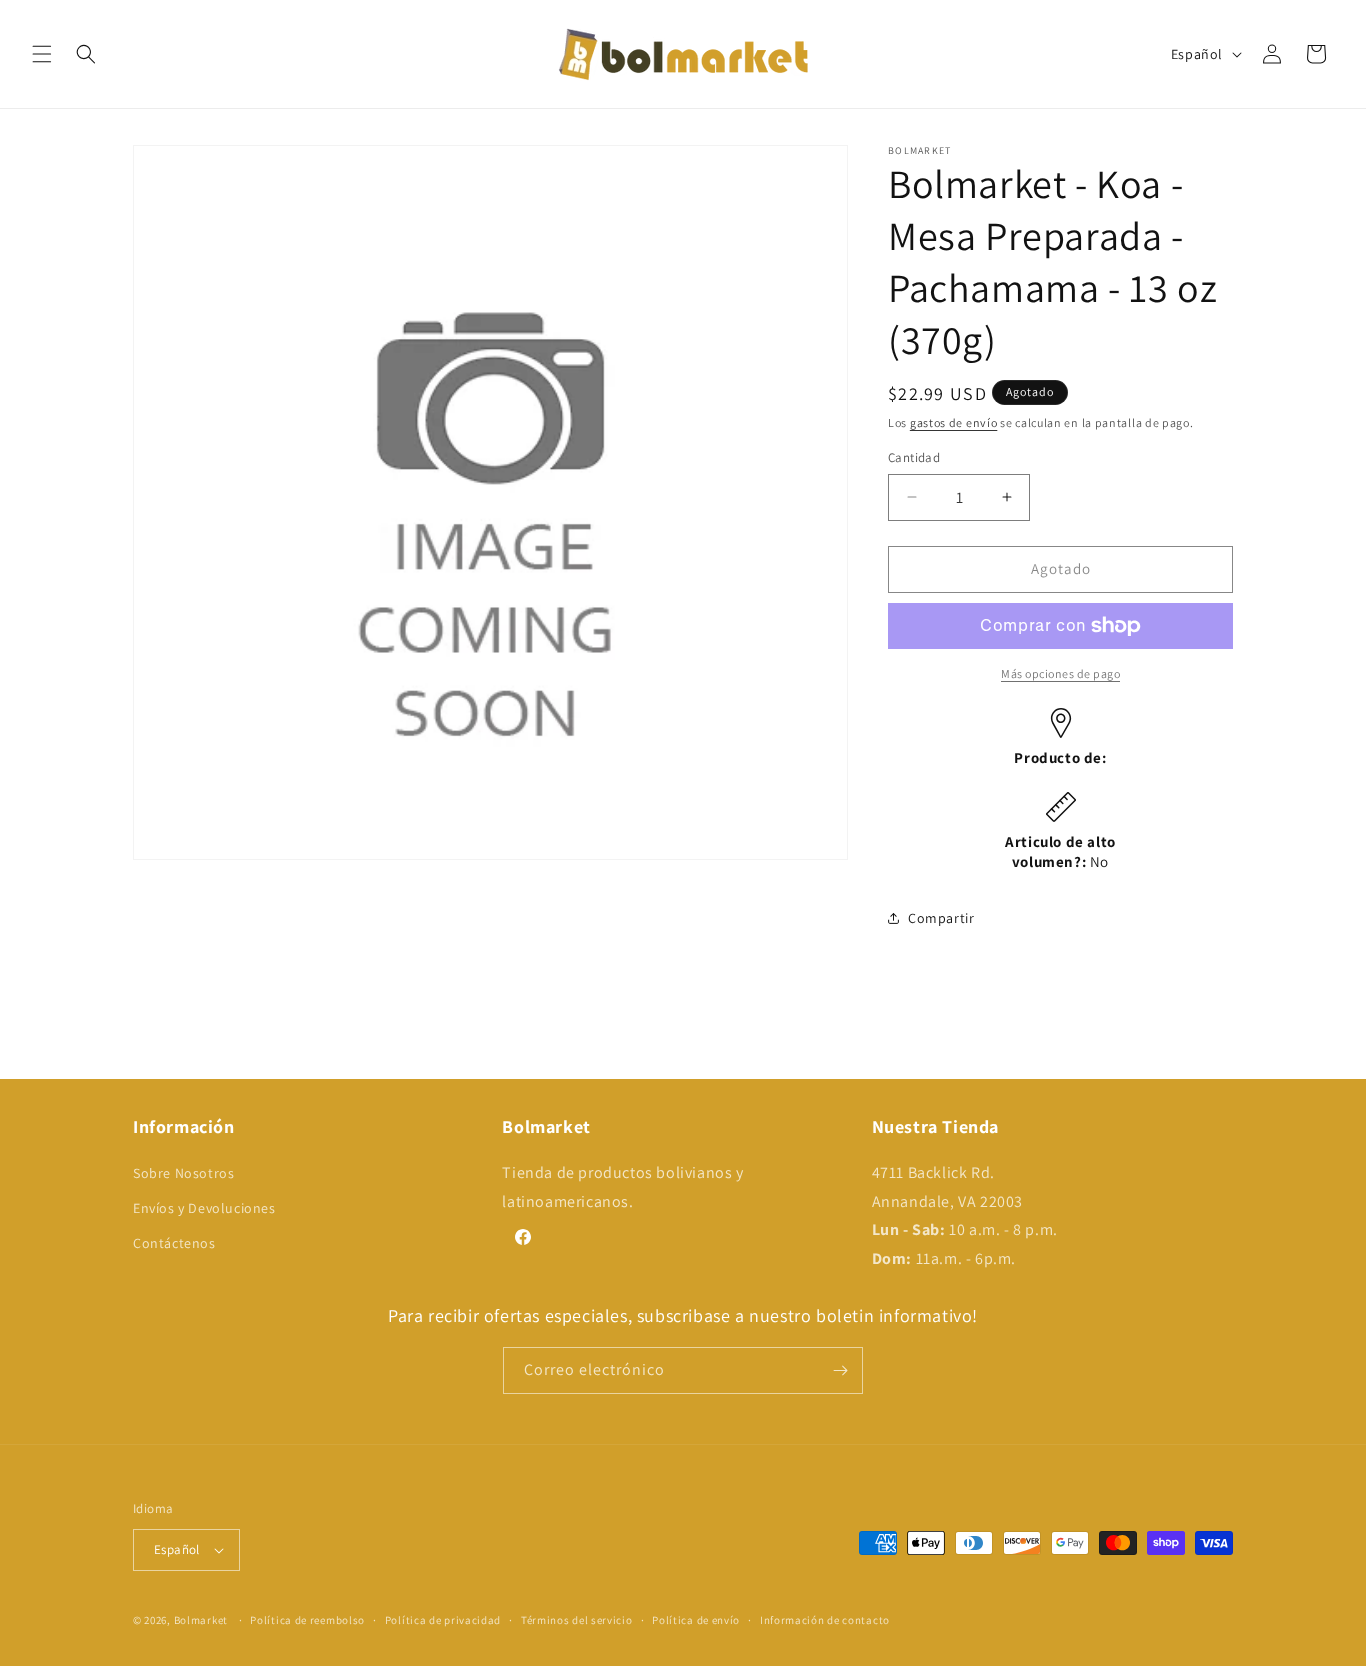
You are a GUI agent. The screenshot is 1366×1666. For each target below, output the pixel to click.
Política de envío (696, 1620)
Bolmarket (201, 1620)
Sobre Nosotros (183, 1173)
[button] (42, 54)
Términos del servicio (577, 1620)
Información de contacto (825, 1620)
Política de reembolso (307, 1620)
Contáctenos (174, 1243)
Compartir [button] (941, 918)
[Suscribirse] (840, 1370)
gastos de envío (954, 422)
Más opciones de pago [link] (1060, 673)
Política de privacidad (443, 1620)
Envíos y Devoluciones (204, 1208)
